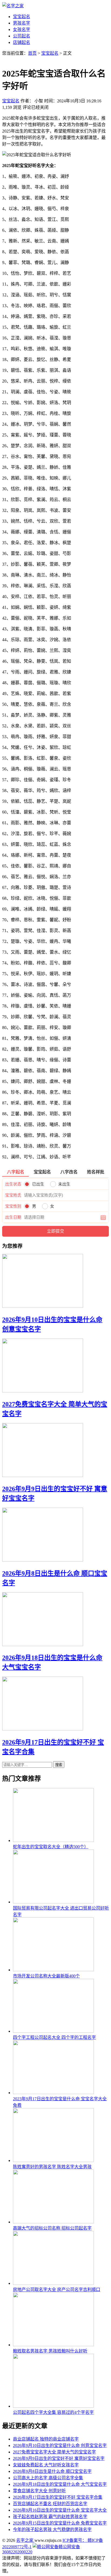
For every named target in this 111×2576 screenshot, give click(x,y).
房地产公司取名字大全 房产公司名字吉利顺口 (57, 2290)
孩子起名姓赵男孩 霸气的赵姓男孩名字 (50, 2517)
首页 (32, 53)
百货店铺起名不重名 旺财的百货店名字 (50, 2504)
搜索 (59, 1765)
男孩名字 (22, 23)
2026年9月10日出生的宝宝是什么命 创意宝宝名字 (60, 2445)
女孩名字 (22, 29)
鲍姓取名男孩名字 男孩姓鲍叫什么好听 (50, 2351)
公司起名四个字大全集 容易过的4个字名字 (53, 2412)
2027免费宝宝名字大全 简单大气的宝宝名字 (54, 2452)
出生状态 (13, 1184)
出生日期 (13, 1217)
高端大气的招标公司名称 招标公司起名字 (52, 2228)
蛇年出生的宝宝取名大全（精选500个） (51, 1847)
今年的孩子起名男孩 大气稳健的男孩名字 (52, 2530)
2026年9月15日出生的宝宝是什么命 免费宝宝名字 (60, 2523)
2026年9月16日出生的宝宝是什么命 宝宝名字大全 (60, 2510)
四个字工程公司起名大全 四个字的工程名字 (54, 2037)
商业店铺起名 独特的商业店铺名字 (46, 2439)
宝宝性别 (13, 1206)
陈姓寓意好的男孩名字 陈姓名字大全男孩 (52, 2167)
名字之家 (25, 2540)
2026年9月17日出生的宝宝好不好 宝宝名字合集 (58, 2497)
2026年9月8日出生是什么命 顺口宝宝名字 (52, 2471)
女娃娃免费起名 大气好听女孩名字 (46, 2465)
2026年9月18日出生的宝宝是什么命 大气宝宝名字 (60, 2484)
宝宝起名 (22, 17)
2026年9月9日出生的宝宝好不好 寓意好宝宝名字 (59, 2458)
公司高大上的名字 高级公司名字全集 (48, 2478)
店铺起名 (22, 42)
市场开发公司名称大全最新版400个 (46, 1976)
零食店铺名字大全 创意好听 (39, 2491)
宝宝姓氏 (13, 1195)
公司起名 (22, 36)
